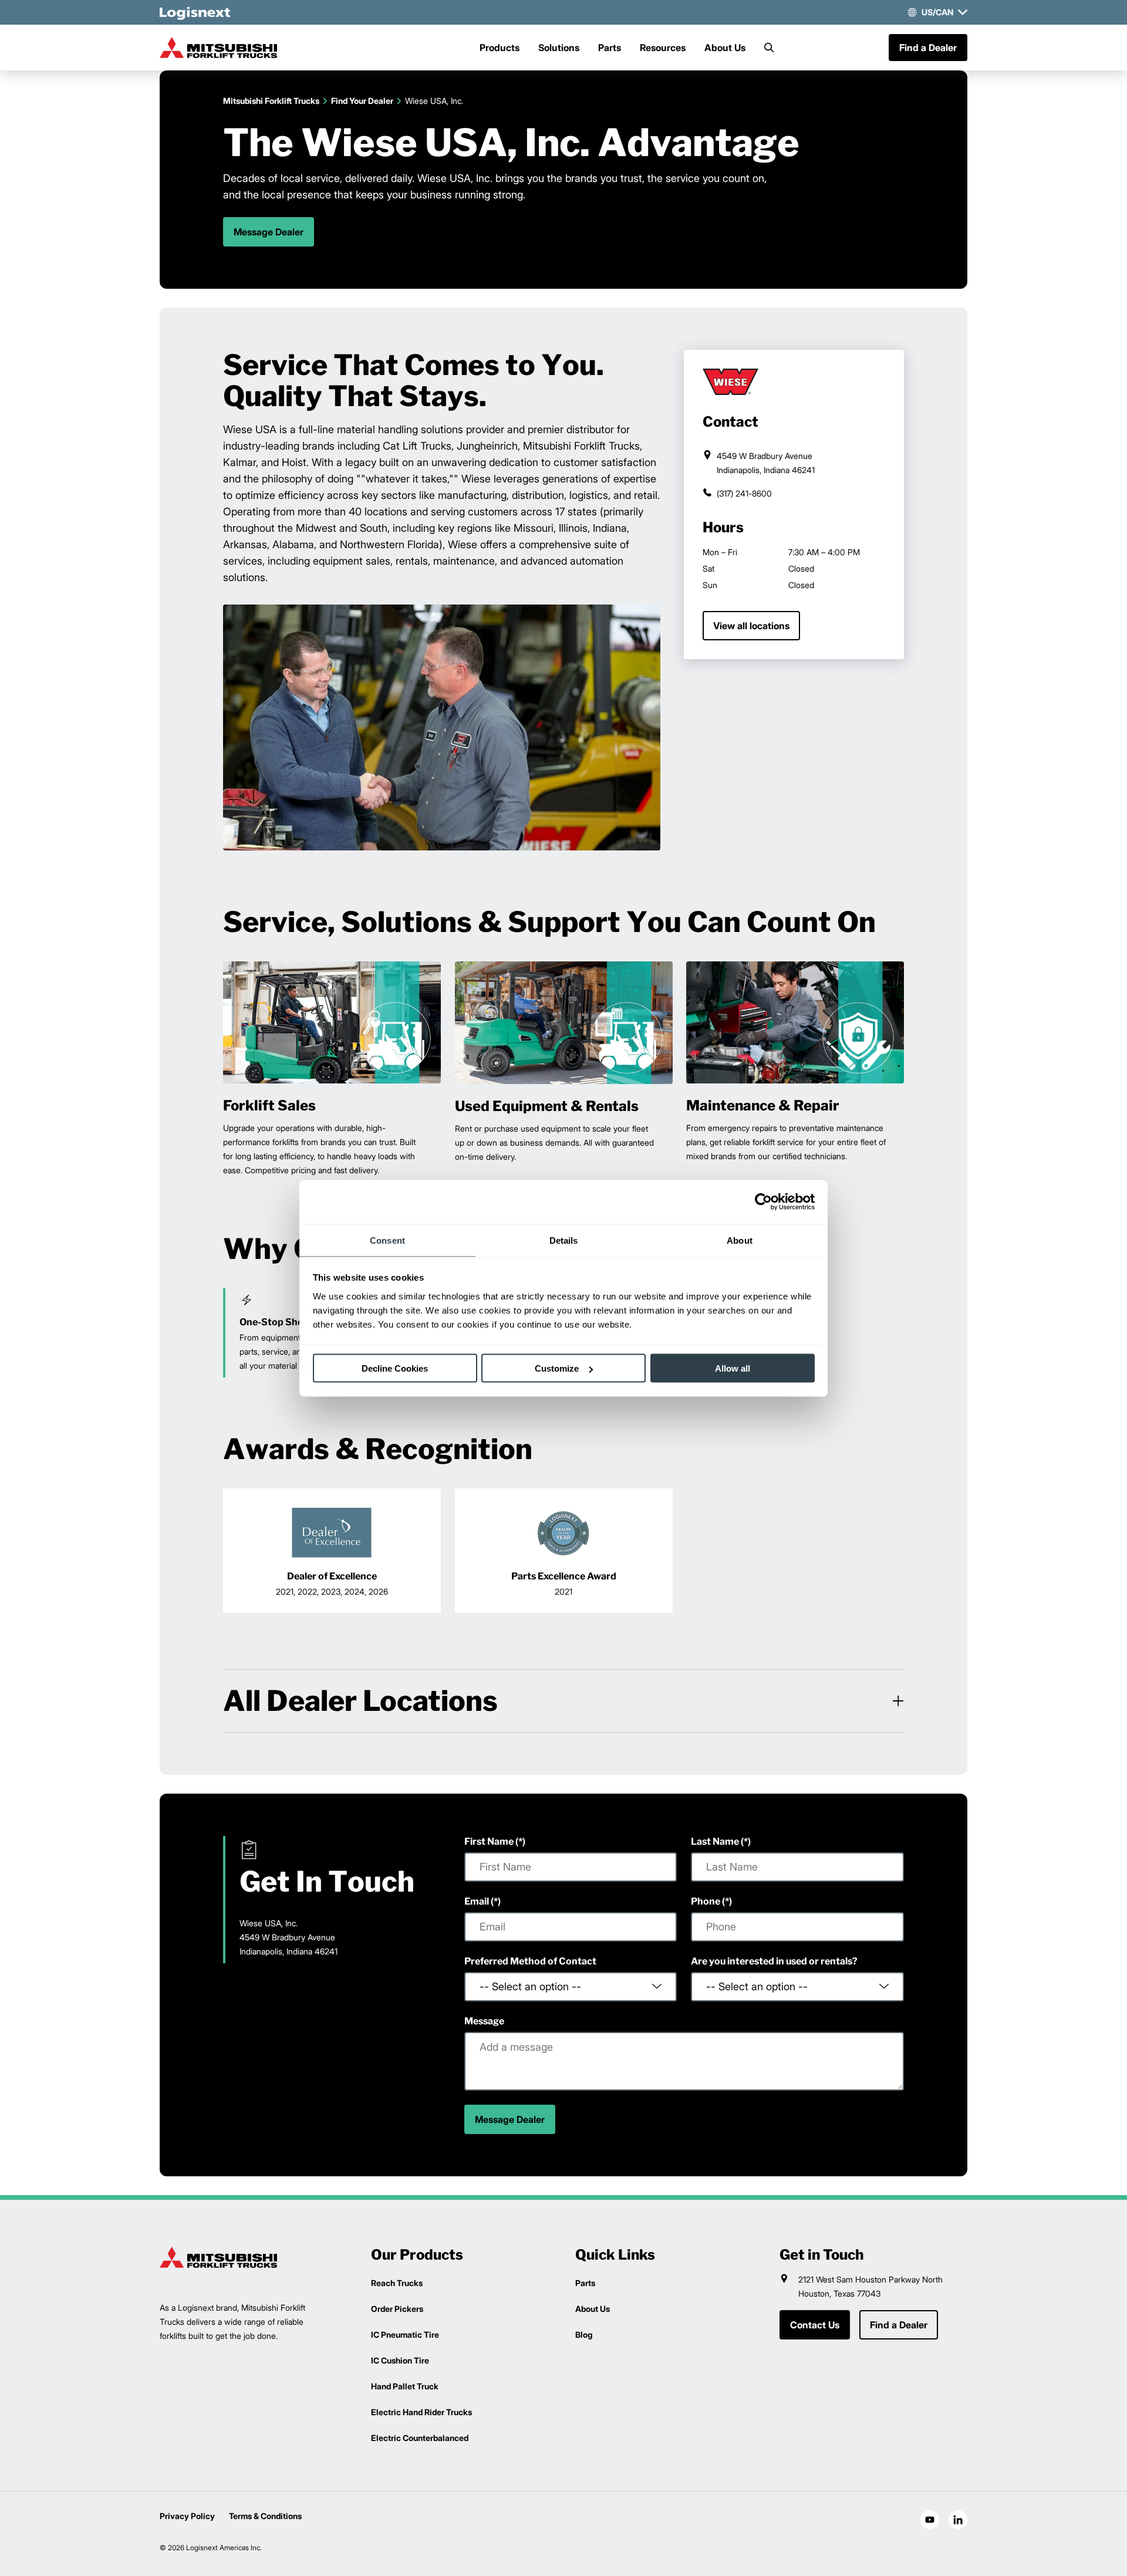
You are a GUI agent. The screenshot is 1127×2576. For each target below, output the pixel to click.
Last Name (715, 1841)
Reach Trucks (397, 2283)
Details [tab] (564, 1240)
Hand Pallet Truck (405, 2386)
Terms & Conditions (265, 2516)
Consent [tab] (387, 1240)
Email (477, 1901)
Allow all (733, 1368)
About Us (725, 48)
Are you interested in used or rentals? (774, 1961)
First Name (489, 1841)
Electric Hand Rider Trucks (421, 2412)
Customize (557, 1368)
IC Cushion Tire (400, 2360)
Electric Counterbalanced (420, 2438)
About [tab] (740, 1240)
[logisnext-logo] (218, 2257)
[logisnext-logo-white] (195, 12)
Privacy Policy (187, 2516)
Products (500, 48)
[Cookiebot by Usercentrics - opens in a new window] (763, 1202)
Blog (584, 2334)
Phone (706, 1901)
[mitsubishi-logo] (218, 48)
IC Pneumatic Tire (405, 2334)
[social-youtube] (930, 2520)
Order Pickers (397, 2309)
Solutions (559, 48)
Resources (663, 48)
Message (484, 2021)
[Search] (769, 48)
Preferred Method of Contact (530, 1961)
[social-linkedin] (958, 2520)
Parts (610, 48)
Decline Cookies (395, 1368)
